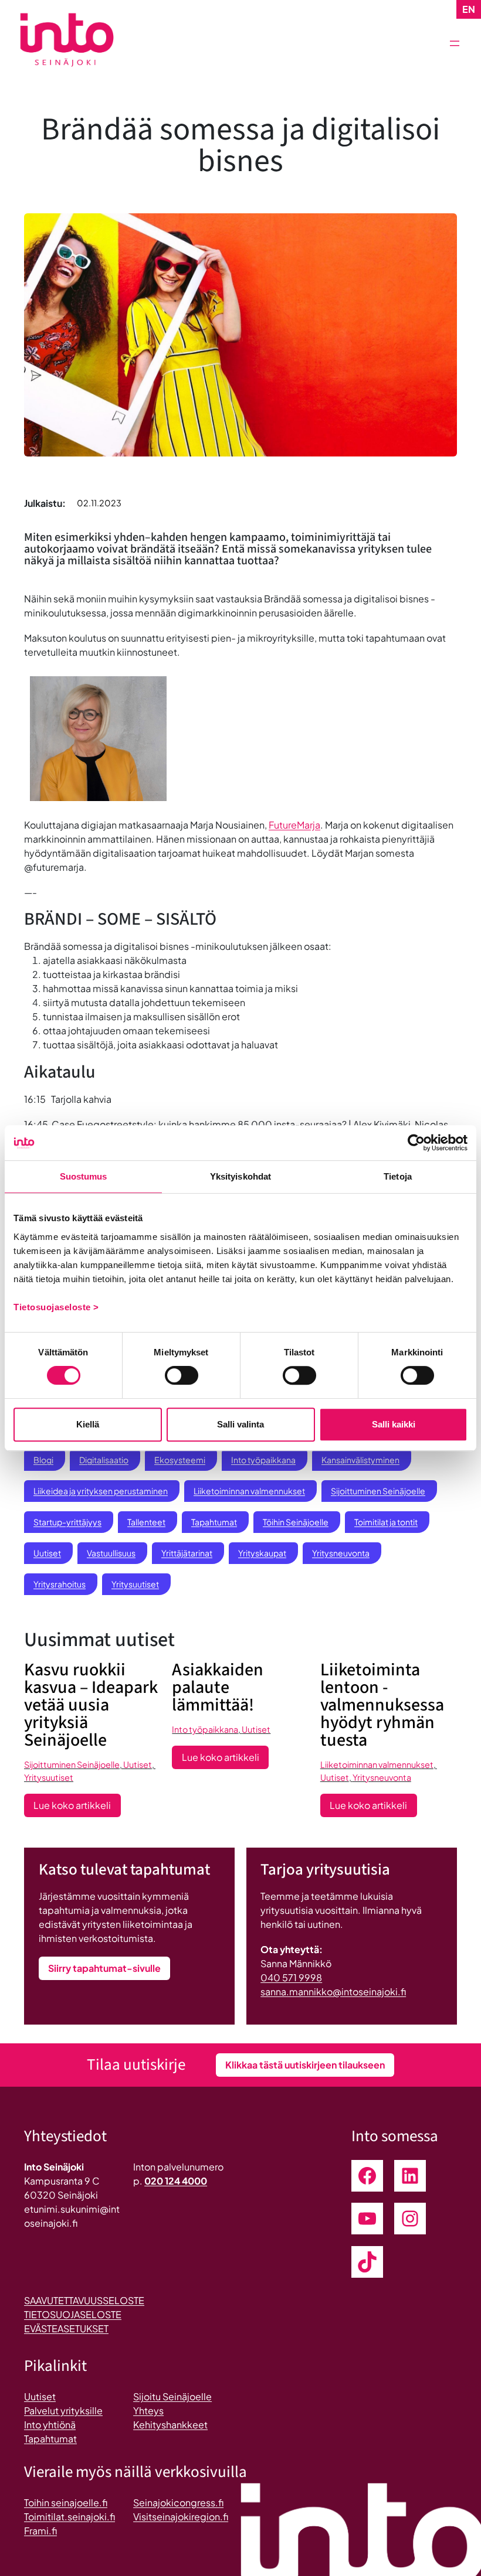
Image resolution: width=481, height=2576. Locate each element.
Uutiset (47, 1553)
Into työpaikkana (263, 1460)
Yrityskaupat (262, 1553)
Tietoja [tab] (398, 1176)
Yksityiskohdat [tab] (240, 1176)
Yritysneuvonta (341, 1553)
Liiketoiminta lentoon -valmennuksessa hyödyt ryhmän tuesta (382, 1705)
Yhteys (148, 2410)
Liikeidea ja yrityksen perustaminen (101, 1491)
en (469, 9)
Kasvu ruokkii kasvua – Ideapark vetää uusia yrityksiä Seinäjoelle (91, 1705)
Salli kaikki (394, 1424)
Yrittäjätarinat (187, 1553)
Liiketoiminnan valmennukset (249, 1491)
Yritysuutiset (135, 1584)
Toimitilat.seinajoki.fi (70, 2517)
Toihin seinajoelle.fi (66, 2502)
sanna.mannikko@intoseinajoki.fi (333, 1991)
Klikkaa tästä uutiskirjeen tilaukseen (305, 2065)
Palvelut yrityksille (63, 2410)
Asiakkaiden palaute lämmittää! (218, 1688)
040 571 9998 (291, 1977)
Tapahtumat (214, 1522)
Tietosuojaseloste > (56, 1307)
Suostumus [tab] (84, 1176)
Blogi (43, 1460)
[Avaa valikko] (455, 43)
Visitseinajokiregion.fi (181, 2517)
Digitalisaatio (104, 1460)
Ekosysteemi (180, 1460)
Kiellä (88, 1424)
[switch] (182, 1375)
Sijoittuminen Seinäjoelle (378, 1491)
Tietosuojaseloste (73, 2314)
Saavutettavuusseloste (84, 2300)
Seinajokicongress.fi (178, 2502)
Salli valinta (240, 1424)
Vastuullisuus (111, 1553)
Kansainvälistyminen (360, 1460)
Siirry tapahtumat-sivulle (104, 1968)
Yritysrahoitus (60, 1584)
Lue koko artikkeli (77, 1808)
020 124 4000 (176, 2181)
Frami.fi (40, 2531)
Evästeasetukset (66, 2328)
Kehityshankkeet (170, 2425)
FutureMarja (294, 825)
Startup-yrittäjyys (67, 1522)
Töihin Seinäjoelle (296, 1522)
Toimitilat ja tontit (386, 1522)
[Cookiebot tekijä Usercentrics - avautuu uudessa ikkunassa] (416, 1143)
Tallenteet (146, 1522)
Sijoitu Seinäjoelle (172, 2396)
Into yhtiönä (50, 2425)
